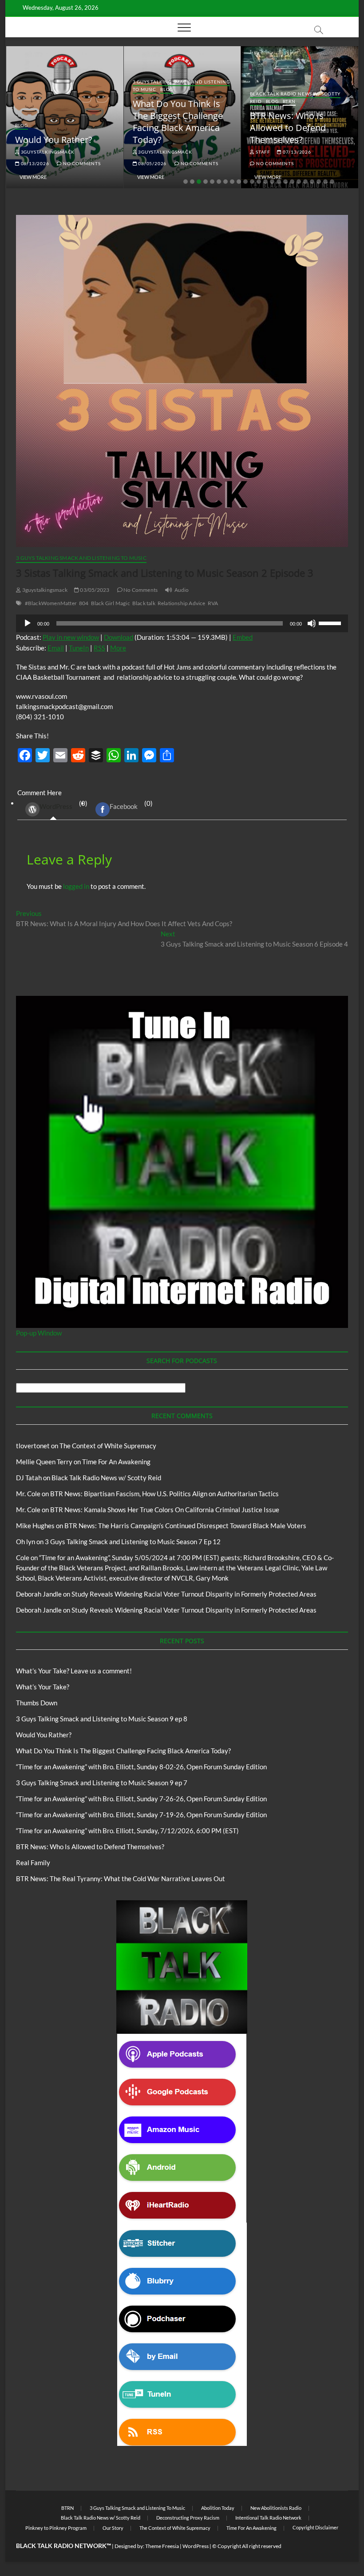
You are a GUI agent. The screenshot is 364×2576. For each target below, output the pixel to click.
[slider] (331, 622)
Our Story (113, 2528)
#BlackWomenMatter (51, 603)
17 (292, 182)
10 (245, 182)
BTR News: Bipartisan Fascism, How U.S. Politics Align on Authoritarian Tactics (164, 1494)
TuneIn (79, 648)
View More (33, 177)
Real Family (33, 1863)
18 (299, 182)
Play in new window (71, 637)
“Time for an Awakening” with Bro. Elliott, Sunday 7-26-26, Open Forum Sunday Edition (141, 1799)
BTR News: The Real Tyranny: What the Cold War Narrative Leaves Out (121, 1878)
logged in (76, 886)
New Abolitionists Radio (276, 2508)
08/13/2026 (34, 163)
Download (119, 637)
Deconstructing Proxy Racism (188, 2518)
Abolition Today (218, 2508)
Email (56, 648)
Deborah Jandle (39, 1594)
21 (319, 182)
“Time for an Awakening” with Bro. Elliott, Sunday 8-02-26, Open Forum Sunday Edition (141, 1767)
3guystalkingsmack (47, 152)
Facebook (124, 806)
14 (272, 182)
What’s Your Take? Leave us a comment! (74, 1671)
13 (265, 182)
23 (332, 182)
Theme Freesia (162, 2546)
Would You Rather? (54, 140)
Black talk (144, 603)
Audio (182, 590)
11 (252, 182)
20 (312, 182)
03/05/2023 (94, 590)
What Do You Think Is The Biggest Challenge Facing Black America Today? (178, 122)
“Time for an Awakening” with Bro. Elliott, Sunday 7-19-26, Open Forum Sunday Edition (141, 1815)
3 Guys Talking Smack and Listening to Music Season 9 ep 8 (102, 1719)
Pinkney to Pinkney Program (56, 2528)
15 (279, 182)
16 (285, 182)
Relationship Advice (182, 603)
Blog (22, 125)
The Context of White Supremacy (108, 1446)
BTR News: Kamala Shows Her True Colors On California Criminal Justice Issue (165, 1510)
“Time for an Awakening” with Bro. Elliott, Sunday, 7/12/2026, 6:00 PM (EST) (127, 1831)
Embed (243, 637)
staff (262, 152)
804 (84, 603)
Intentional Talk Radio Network (268, 2518)
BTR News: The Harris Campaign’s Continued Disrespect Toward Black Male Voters (185, 1526)
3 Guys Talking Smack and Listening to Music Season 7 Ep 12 (133, 1542)
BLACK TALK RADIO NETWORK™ (63, 2546)
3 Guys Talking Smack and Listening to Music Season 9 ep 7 (102, 1783)
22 (325, 182)
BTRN (289, 101)
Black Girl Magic (111, 603)
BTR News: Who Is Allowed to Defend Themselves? (288, 128)
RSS (99, 648)
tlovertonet (33, 1446)
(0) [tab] (63, 805)
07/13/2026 (296, 152)
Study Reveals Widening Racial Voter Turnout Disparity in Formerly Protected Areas (194, 1594)
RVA (213, 603)
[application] (182, 623)
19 (305, 182)
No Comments (81, 163)
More (118, 648)
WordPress (56, 806)
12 (259, 182)
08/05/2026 (152, 163)
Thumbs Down (37, 1703)
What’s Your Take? (43, 1687)
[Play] (28, 623)
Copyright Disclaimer (315, 2527)
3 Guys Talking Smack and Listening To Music (81, 558)
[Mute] (312, 623)
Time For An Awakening (116, 1462)
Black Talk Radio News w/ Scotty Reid (106, 1478)
